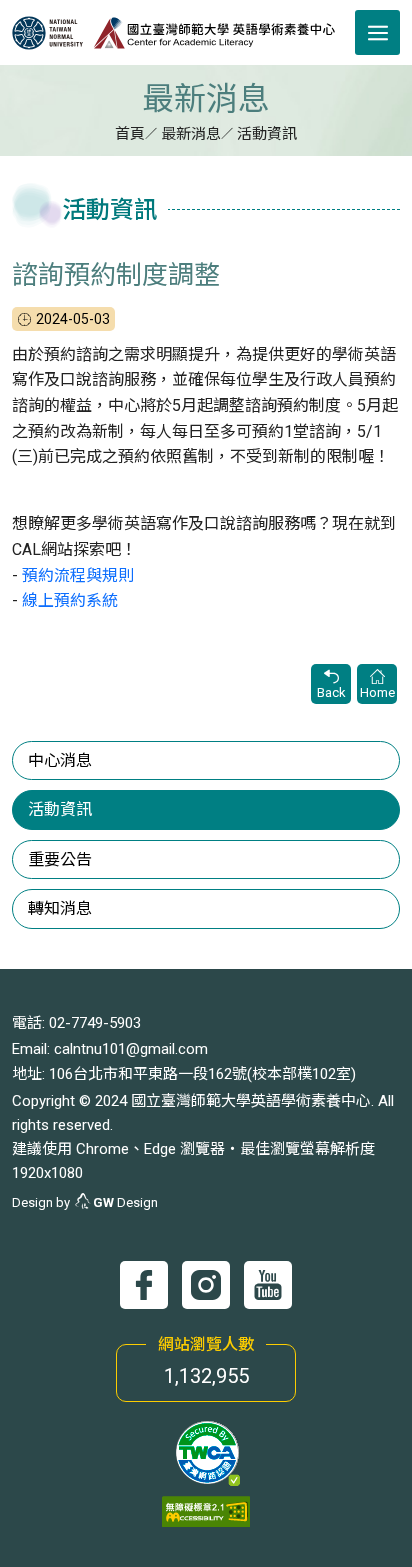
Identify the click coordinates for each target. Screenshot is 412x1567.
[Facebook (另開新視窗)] (144, 1285)
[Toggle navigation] (377, 32)
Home (377, 692)
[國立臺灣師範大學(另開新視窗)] (52, 33)
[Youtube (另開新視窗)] (268, 1285)
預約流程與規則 (78, 575)
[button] (206, 1452)
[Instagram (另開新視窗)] (206, 1285)
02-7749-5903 (95, 1023)
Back (331, 692)
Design (125, 1202)
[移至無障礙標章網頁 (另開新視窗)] (206, 1511)
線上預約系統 (70, 600)
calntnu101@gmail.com (131, 1049)
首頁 (130, 134)
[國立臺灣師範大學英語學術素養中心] (214, 33)
